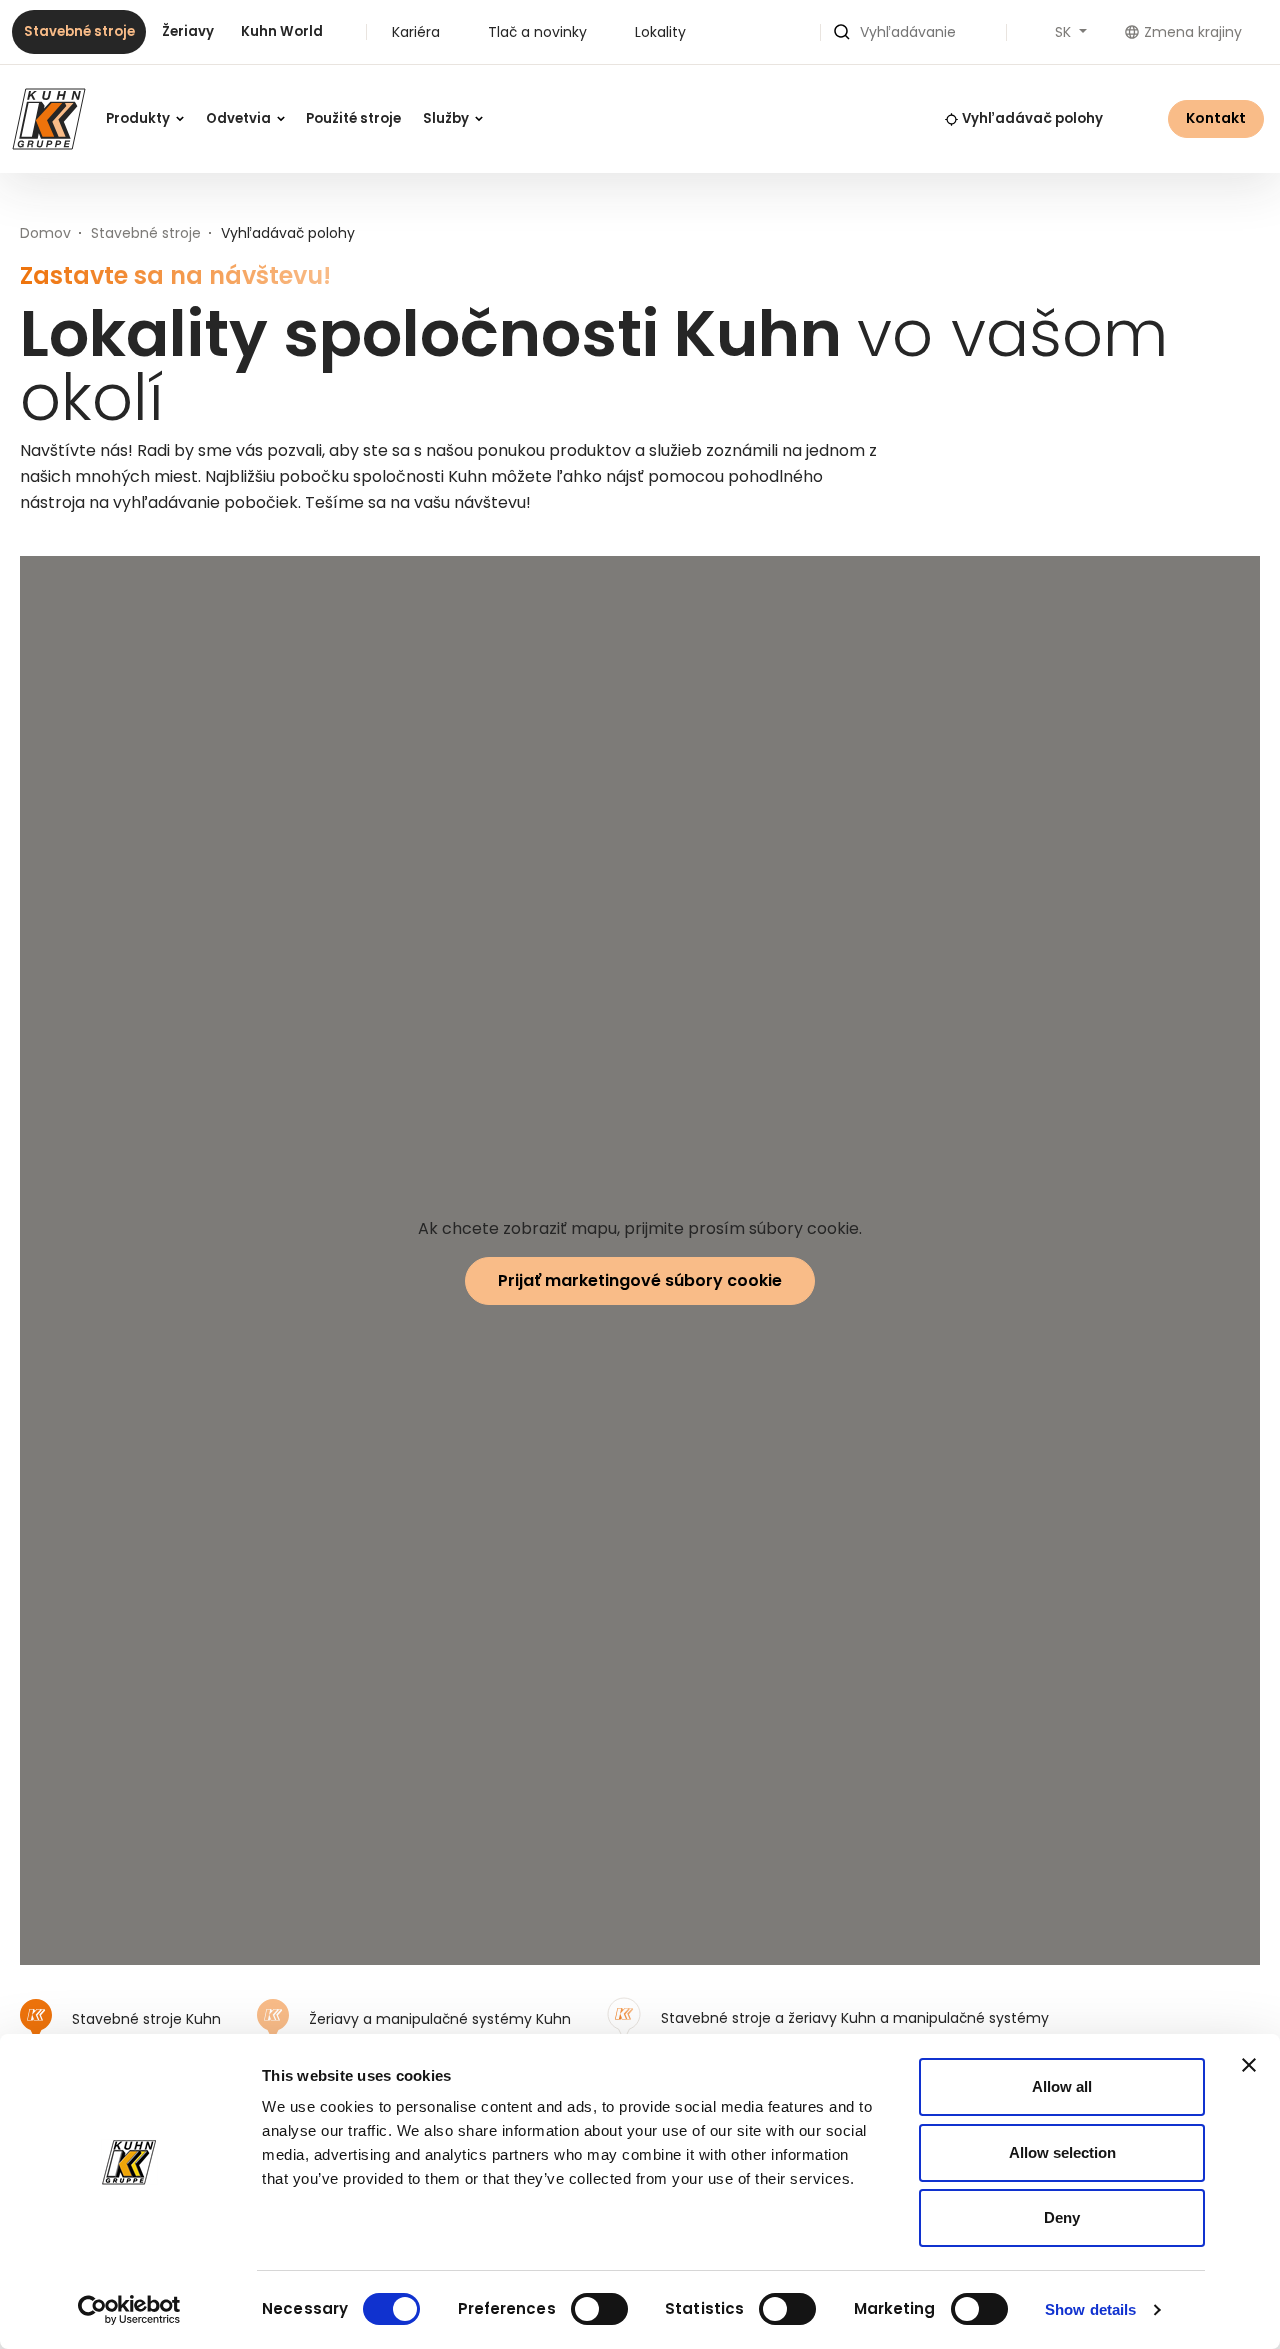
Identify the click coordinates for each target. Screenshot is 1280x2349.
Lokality (660, 32)
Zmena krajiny (1193, 32)
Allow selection (1062, 2152)
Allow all (1062, 2086)
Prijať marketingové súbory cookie (640, 1280)
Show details (1090, 2309)
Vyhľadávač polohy (1032, 118)
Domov (45, 233)
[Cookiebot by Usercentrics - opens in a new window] (129, 2310)
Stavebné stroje (79, 31)
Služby (447, 118)
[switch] (599, 2309)
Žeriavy (188, 31)
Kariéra (416, 32)
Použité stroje (353, 118)
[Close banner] (1249, 2065)
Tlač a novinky (537, 32)
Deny (1062, 2217)
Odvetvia (240, 118)
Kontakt (1216, 118)
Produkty (139, 118)
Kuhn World (282, 31)
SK (1065, 32)
